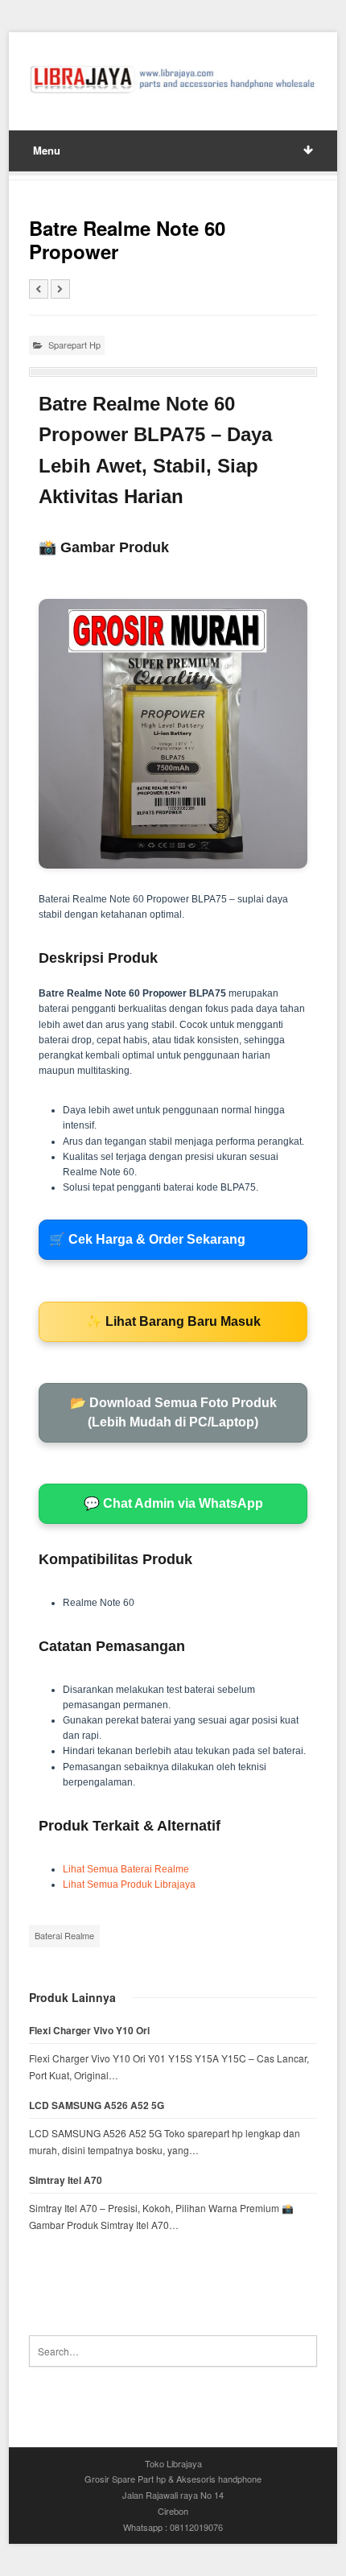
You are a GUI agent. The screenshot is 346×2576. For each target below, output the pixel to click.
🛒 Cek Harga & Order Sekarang (147, 1239)
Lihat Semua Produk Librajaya (129, 1885)
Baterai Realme (64, 1935)
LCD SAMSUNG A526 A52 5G (97, 2105)
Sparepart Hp (74, 345)
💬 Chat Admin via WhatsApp (173, 1503)
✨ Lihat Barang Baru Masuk (173, 1321)
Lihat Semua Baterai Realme (126, 1869)
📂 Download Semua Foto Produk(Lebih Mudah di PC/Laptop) (173, 1412)
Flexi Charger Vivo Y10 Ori (89, 2031)
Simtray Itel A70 (66, 2180)
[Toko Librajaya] (173, 79)
